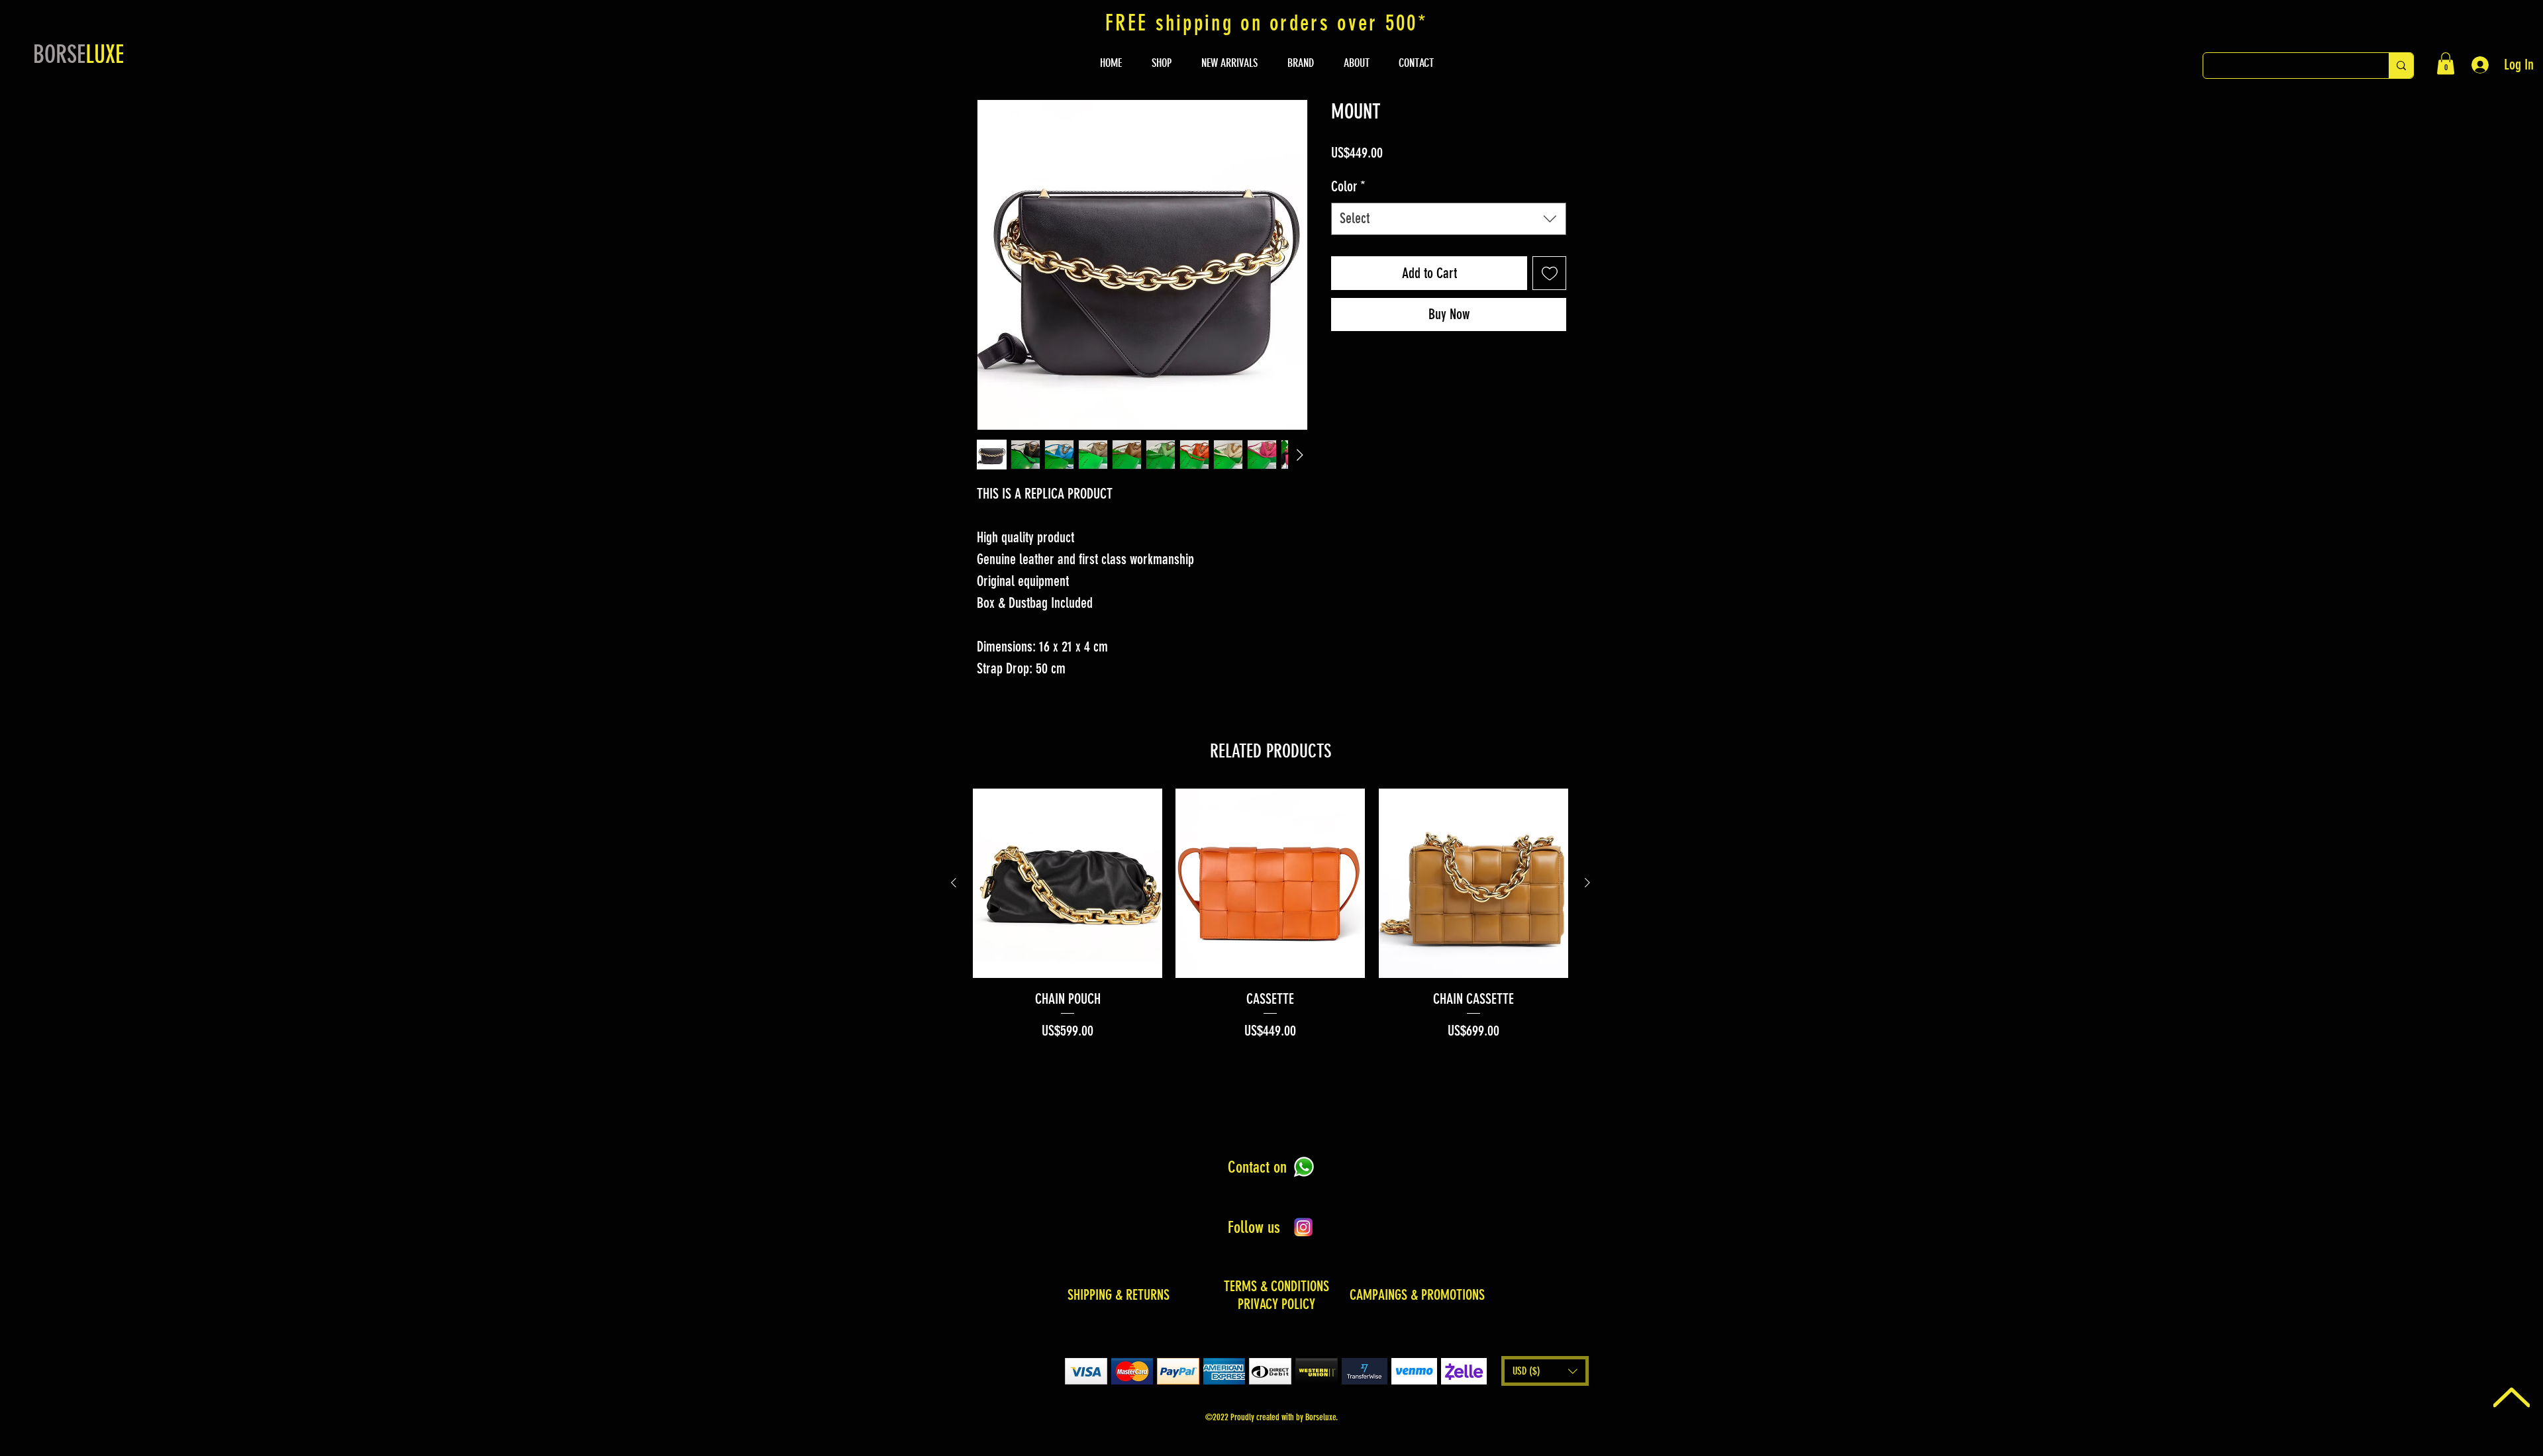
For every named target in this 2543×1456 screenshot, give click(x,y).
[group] (1271, 915)
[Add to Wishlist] (1549, 294)
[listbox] (1545, 1371)
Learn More (1490, 178)
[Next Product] (1587, 883)
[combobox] (1449, 240)
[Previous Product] (954, 883)
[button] (2446, 63)
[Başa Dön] (2512, 1397)
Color (1348, 208)
